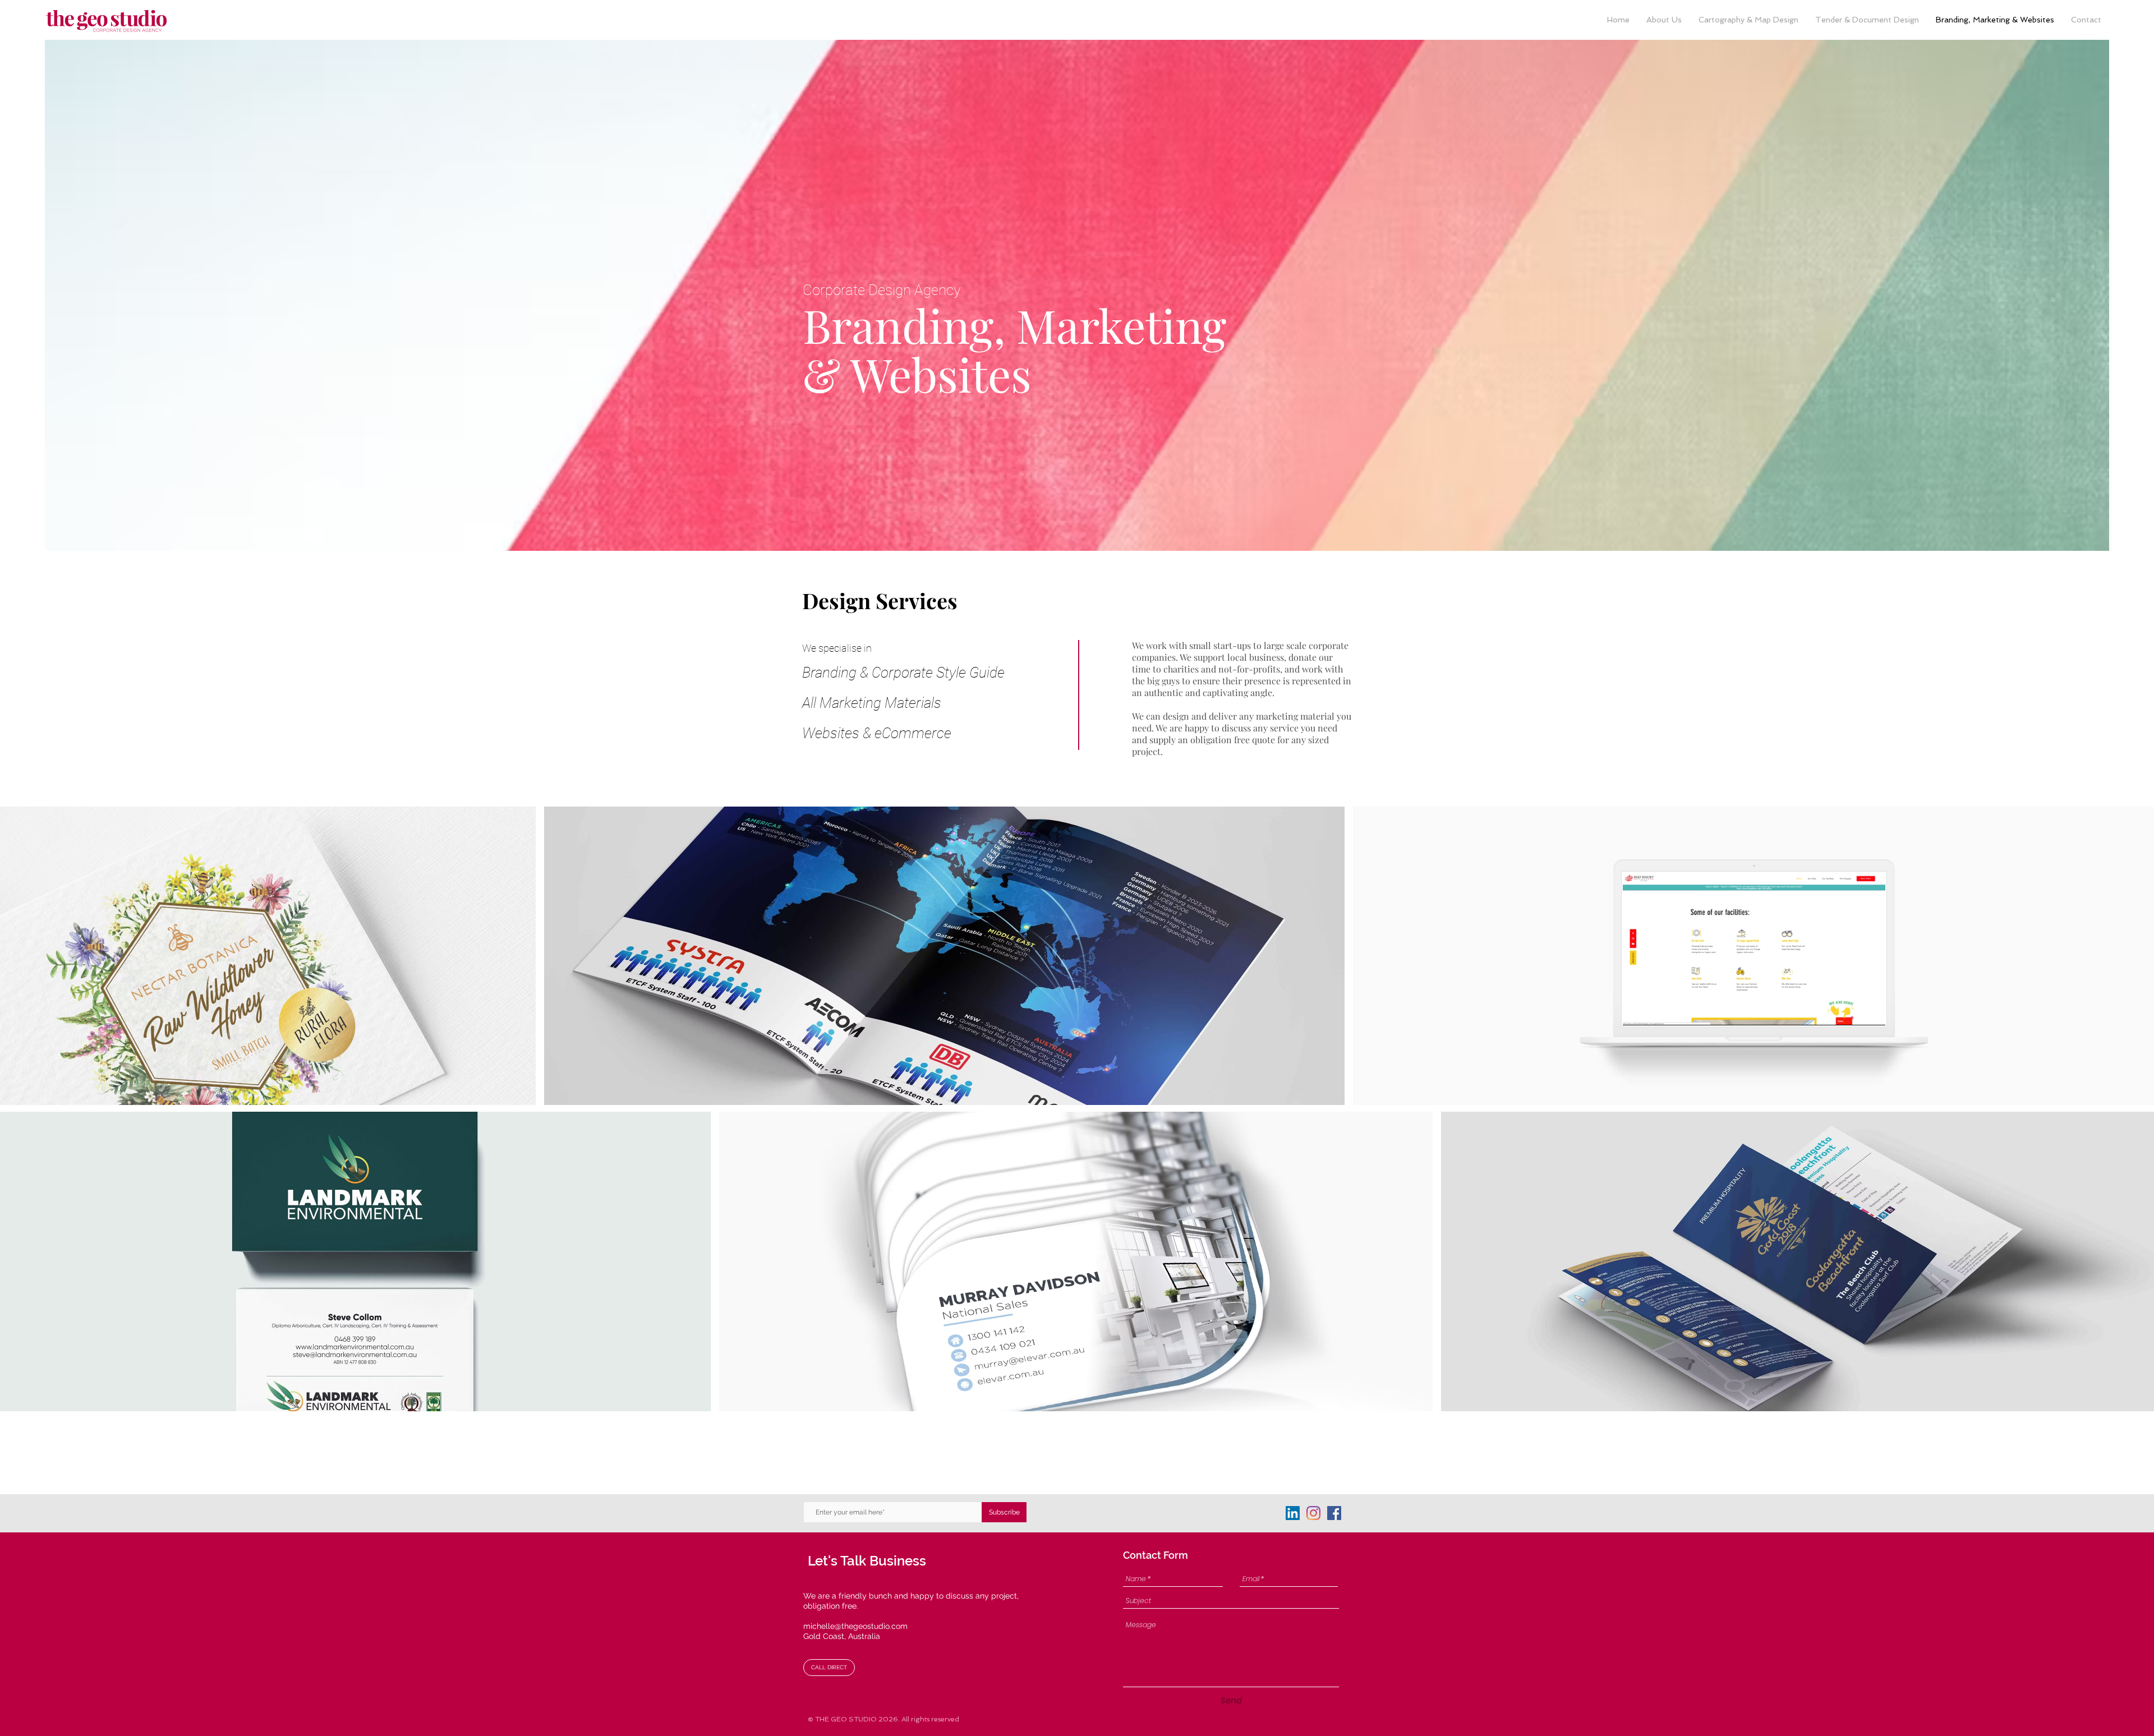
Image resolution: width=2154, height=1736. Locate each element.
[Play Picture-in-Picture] (1851, 1010)
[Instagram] (1313, 1513)
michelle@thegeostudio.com (855, 1626)
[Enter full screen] (1870, 1010)
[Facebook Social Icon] (1334, 1513)
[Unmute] (1656, 1010)
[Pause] (1637, 1010)
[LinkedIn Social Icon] (1293, 1513)
